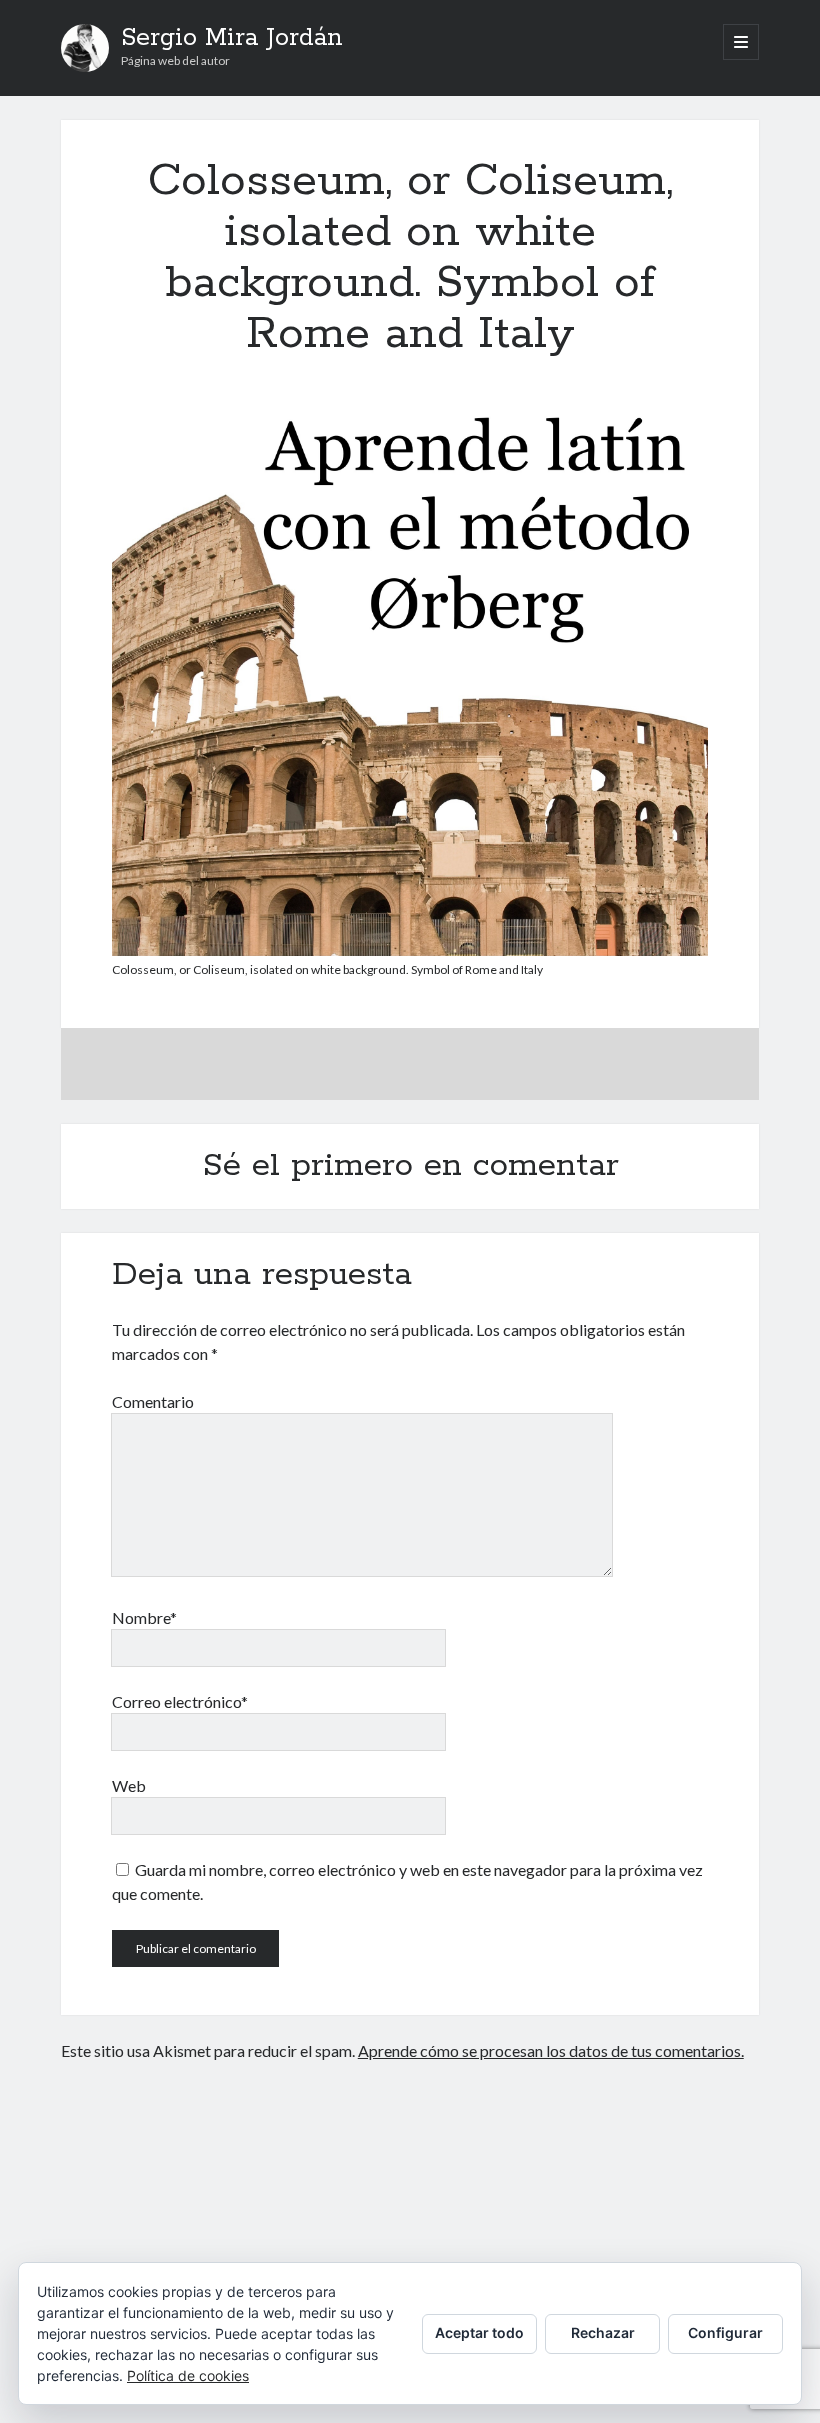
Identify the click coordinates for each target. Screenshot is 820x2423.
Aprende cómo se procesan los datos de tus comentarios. (551, 2050)
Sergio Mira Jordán (232, 38)
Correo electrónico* (180, 1701)
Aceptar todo (479, 2332)
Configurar (725, 2332)
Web (129, 1785)
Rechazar (603, 2332)
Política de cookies (188, 2375)
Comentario (153, 1401)
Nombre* (144, 1617)
